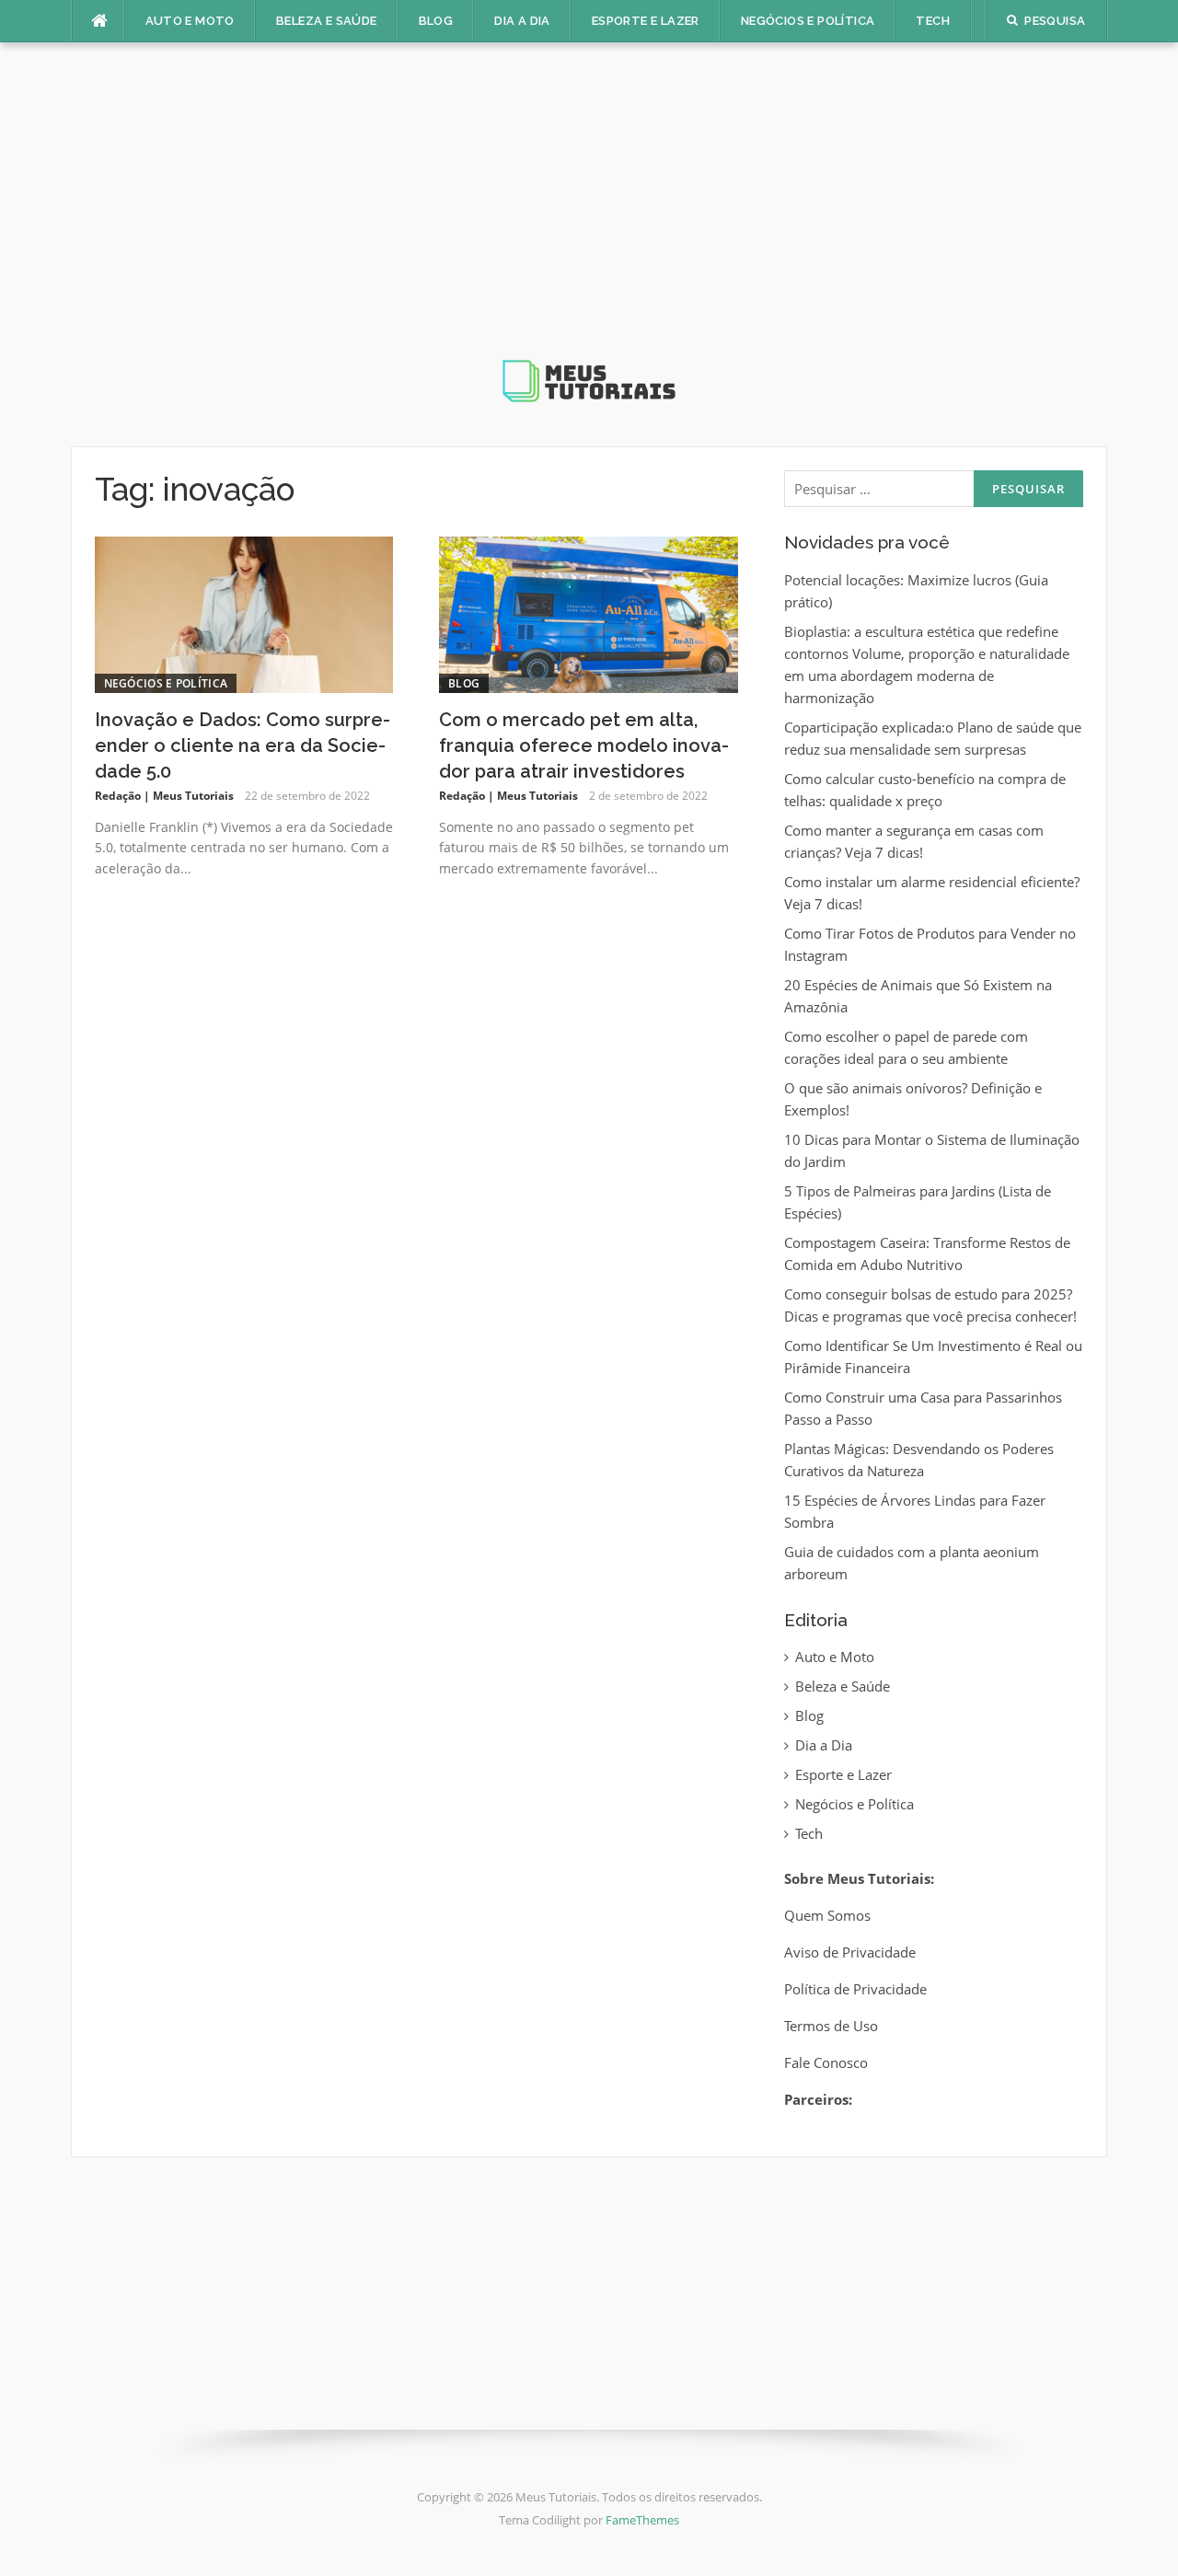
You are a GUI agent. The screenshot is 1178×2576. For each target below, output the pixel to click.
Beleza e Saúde (327, 21)
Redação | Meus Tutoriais (164, 796)
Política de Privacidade (855, 1989)
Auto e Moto (190, 21)
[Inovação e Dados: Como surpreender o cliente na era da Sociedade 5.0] (244, 613)
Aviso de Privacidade (850, 1952)
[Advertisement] (589, 215)
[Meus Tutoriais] (589, 237)
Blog (436, 21)
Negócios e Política (808, 21)
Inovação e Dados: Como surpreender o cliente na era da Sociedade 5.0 (243, 745)
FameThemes (642, 2520)
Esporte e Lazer (646, 21)
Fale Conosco (826, 2062)
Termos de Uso (831, 2026)
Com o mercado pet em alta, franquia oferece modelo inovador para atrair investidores (584, 745)
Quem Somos (827, 1915)
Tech (933, 21)
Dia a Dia (522, 21)
